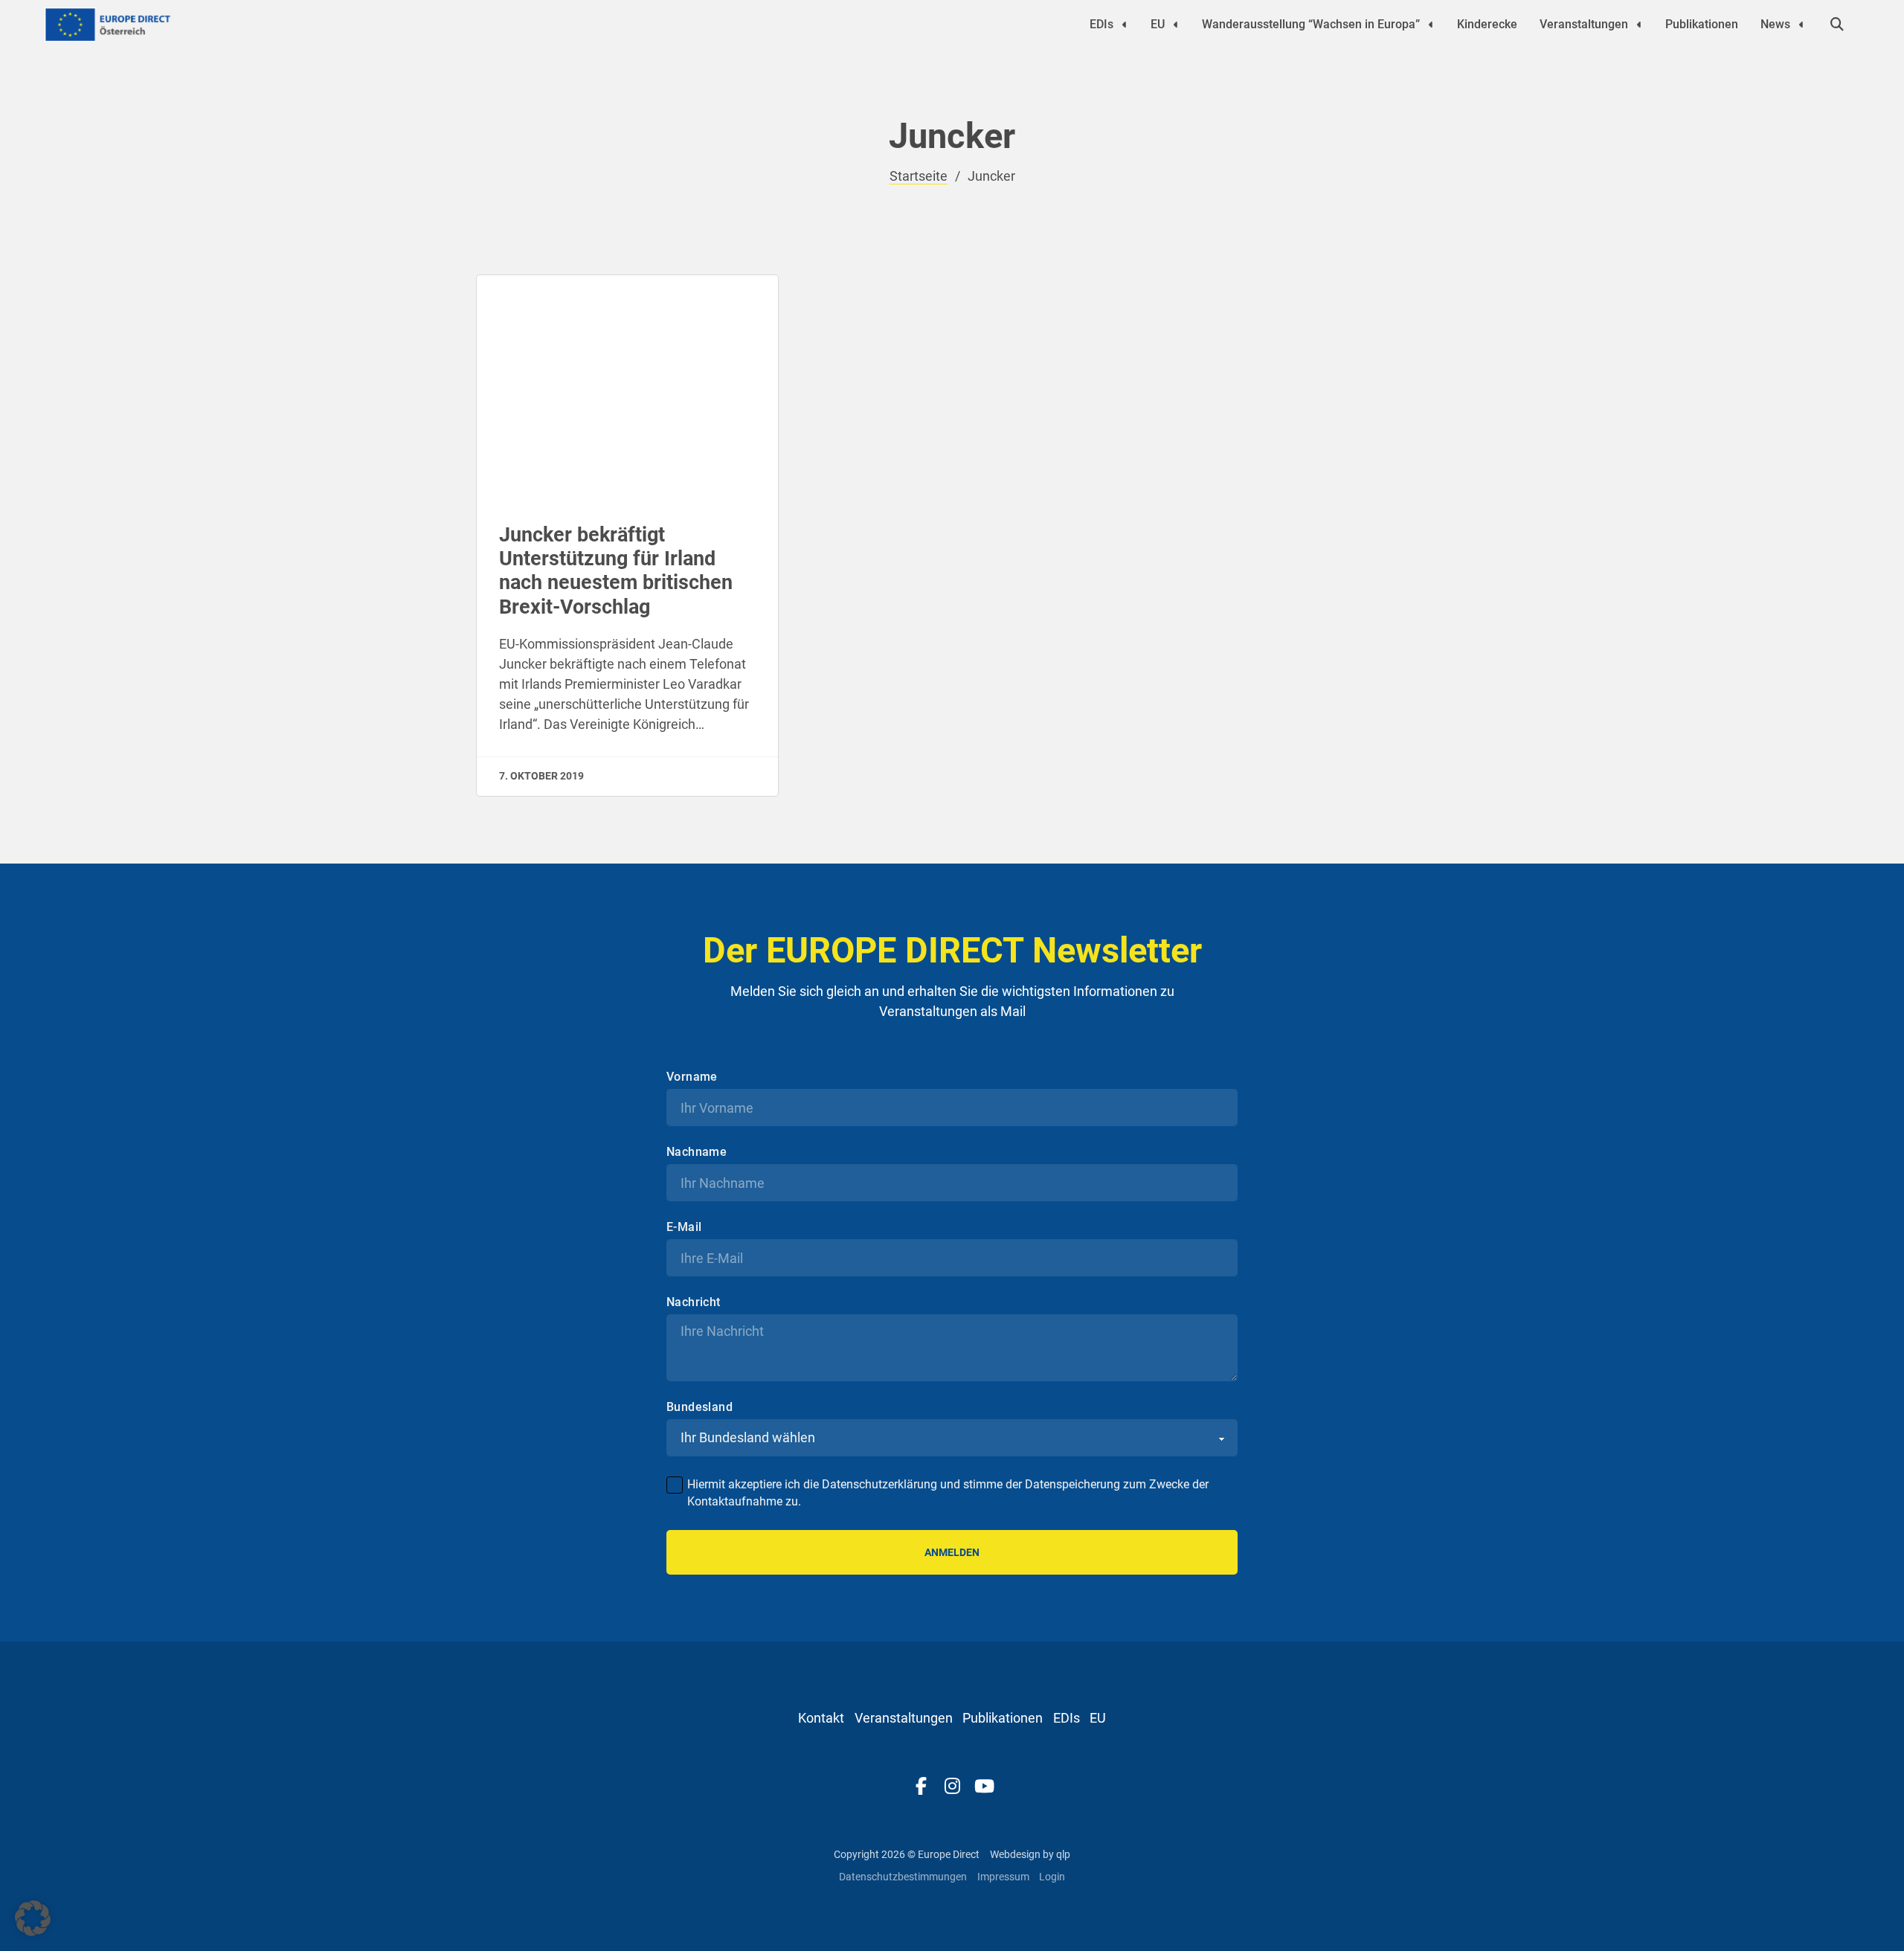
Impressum (1003, 1877)
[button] (33, 1918)
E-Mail (684, 1227)
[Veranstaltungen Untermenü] (1639, 25)
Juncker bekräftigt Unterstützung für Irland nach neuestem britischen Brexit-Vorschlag (616, 571)
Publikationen (1702, 24)
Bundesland (699, 1407)
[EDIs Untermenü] (1125, 25)
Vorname (692, 1077)
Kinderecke (1487, 24)
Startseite (919, 176)
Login (1052, 1877)
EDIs (1101, 24)
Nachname (697, 1152)
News (1775, 24)
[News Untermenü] (1801, 25)
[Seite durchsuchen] (1837, 25)
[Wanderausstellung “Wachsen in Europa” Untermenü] (1431, 25)
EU (1158, 24)
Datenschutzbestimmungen (903, 1877)
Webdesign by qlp (1030, 1854)
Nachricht (694, 1302)
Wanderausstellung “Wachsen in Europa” (1311, 24)
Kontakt (821, 1718)
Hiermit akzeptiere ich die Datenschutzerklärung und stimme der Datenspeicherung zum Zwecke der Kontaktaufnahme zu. (948, 1492)
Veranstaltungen (1584, 24)
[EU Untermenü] (1176, 25)
